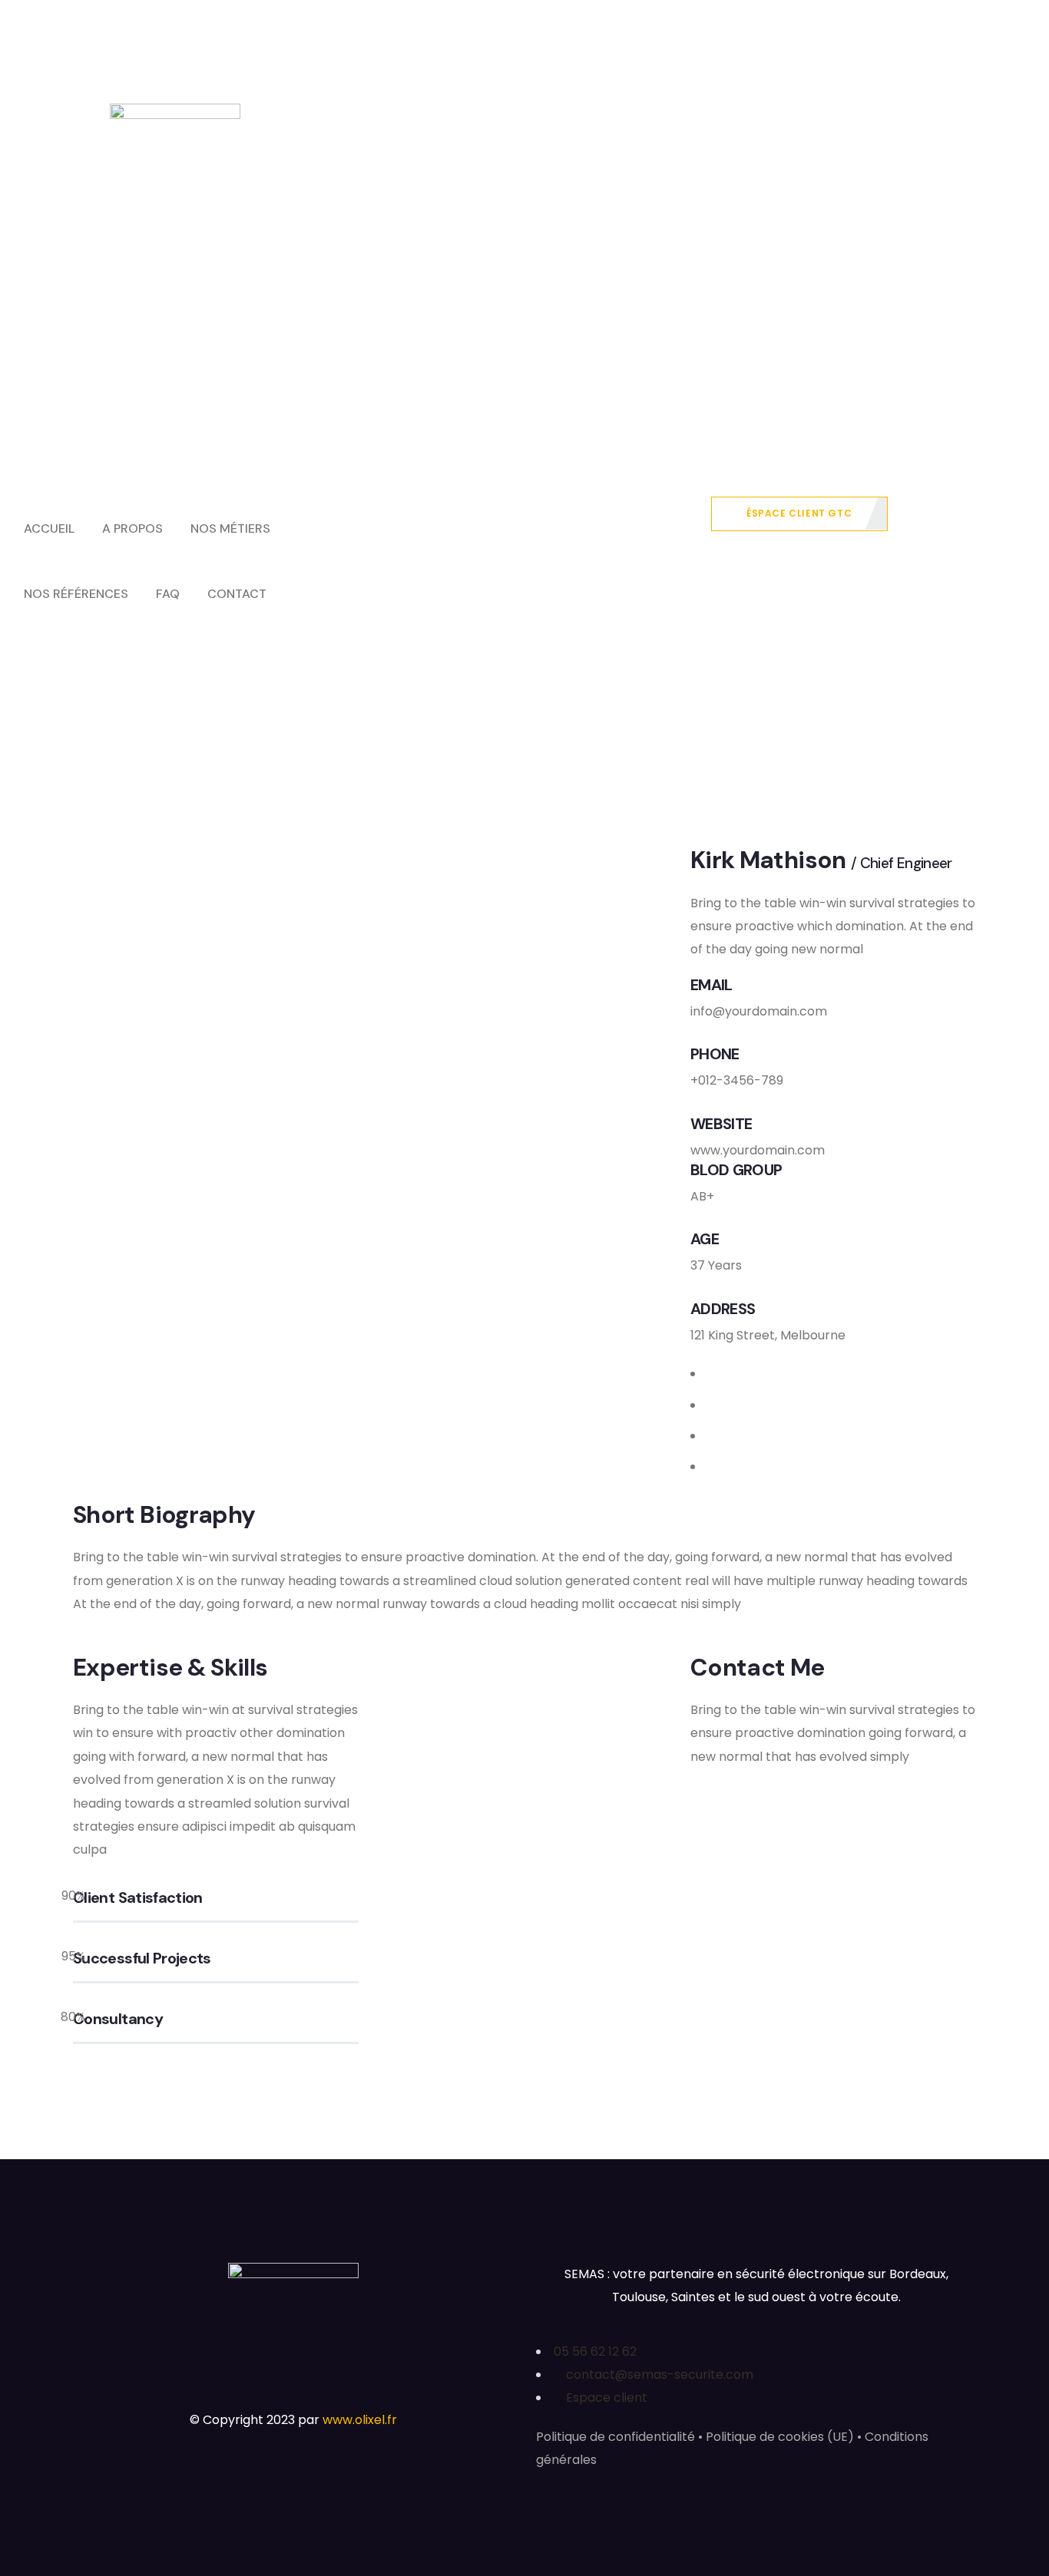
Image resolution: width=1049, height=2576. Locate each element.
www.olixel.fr (360, 2420)
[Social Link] (713, 1374)
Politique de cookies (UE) (780, 2437)
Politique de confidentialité (616, 2437)
